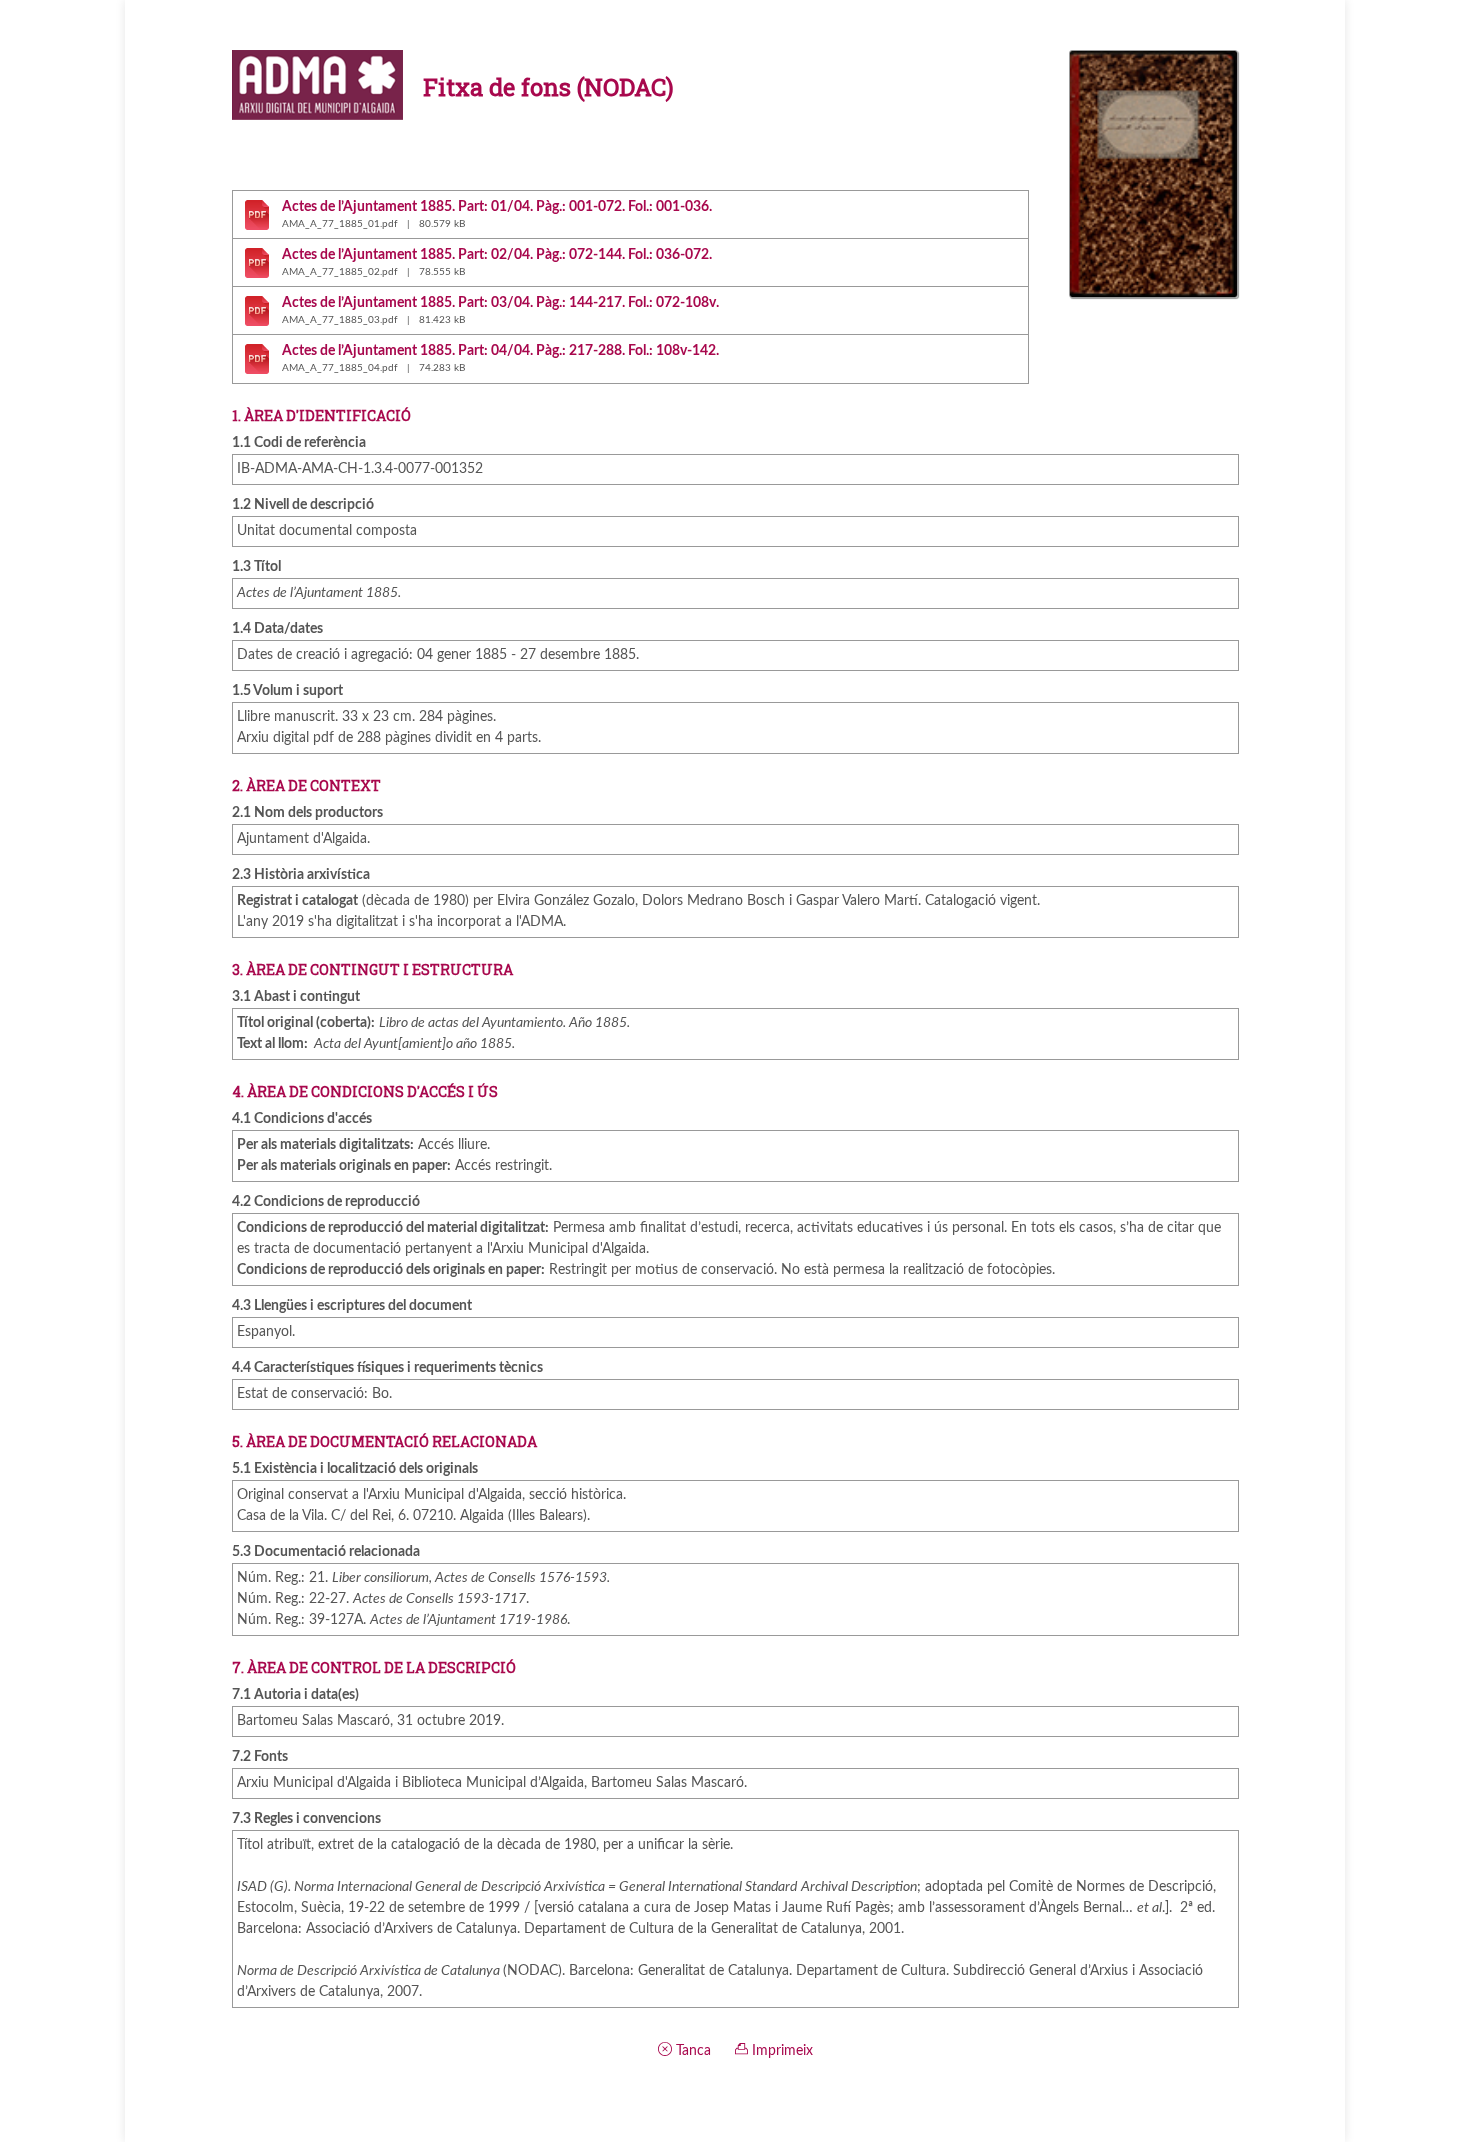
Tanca (691, 2051)
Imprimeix (780, 2051)
